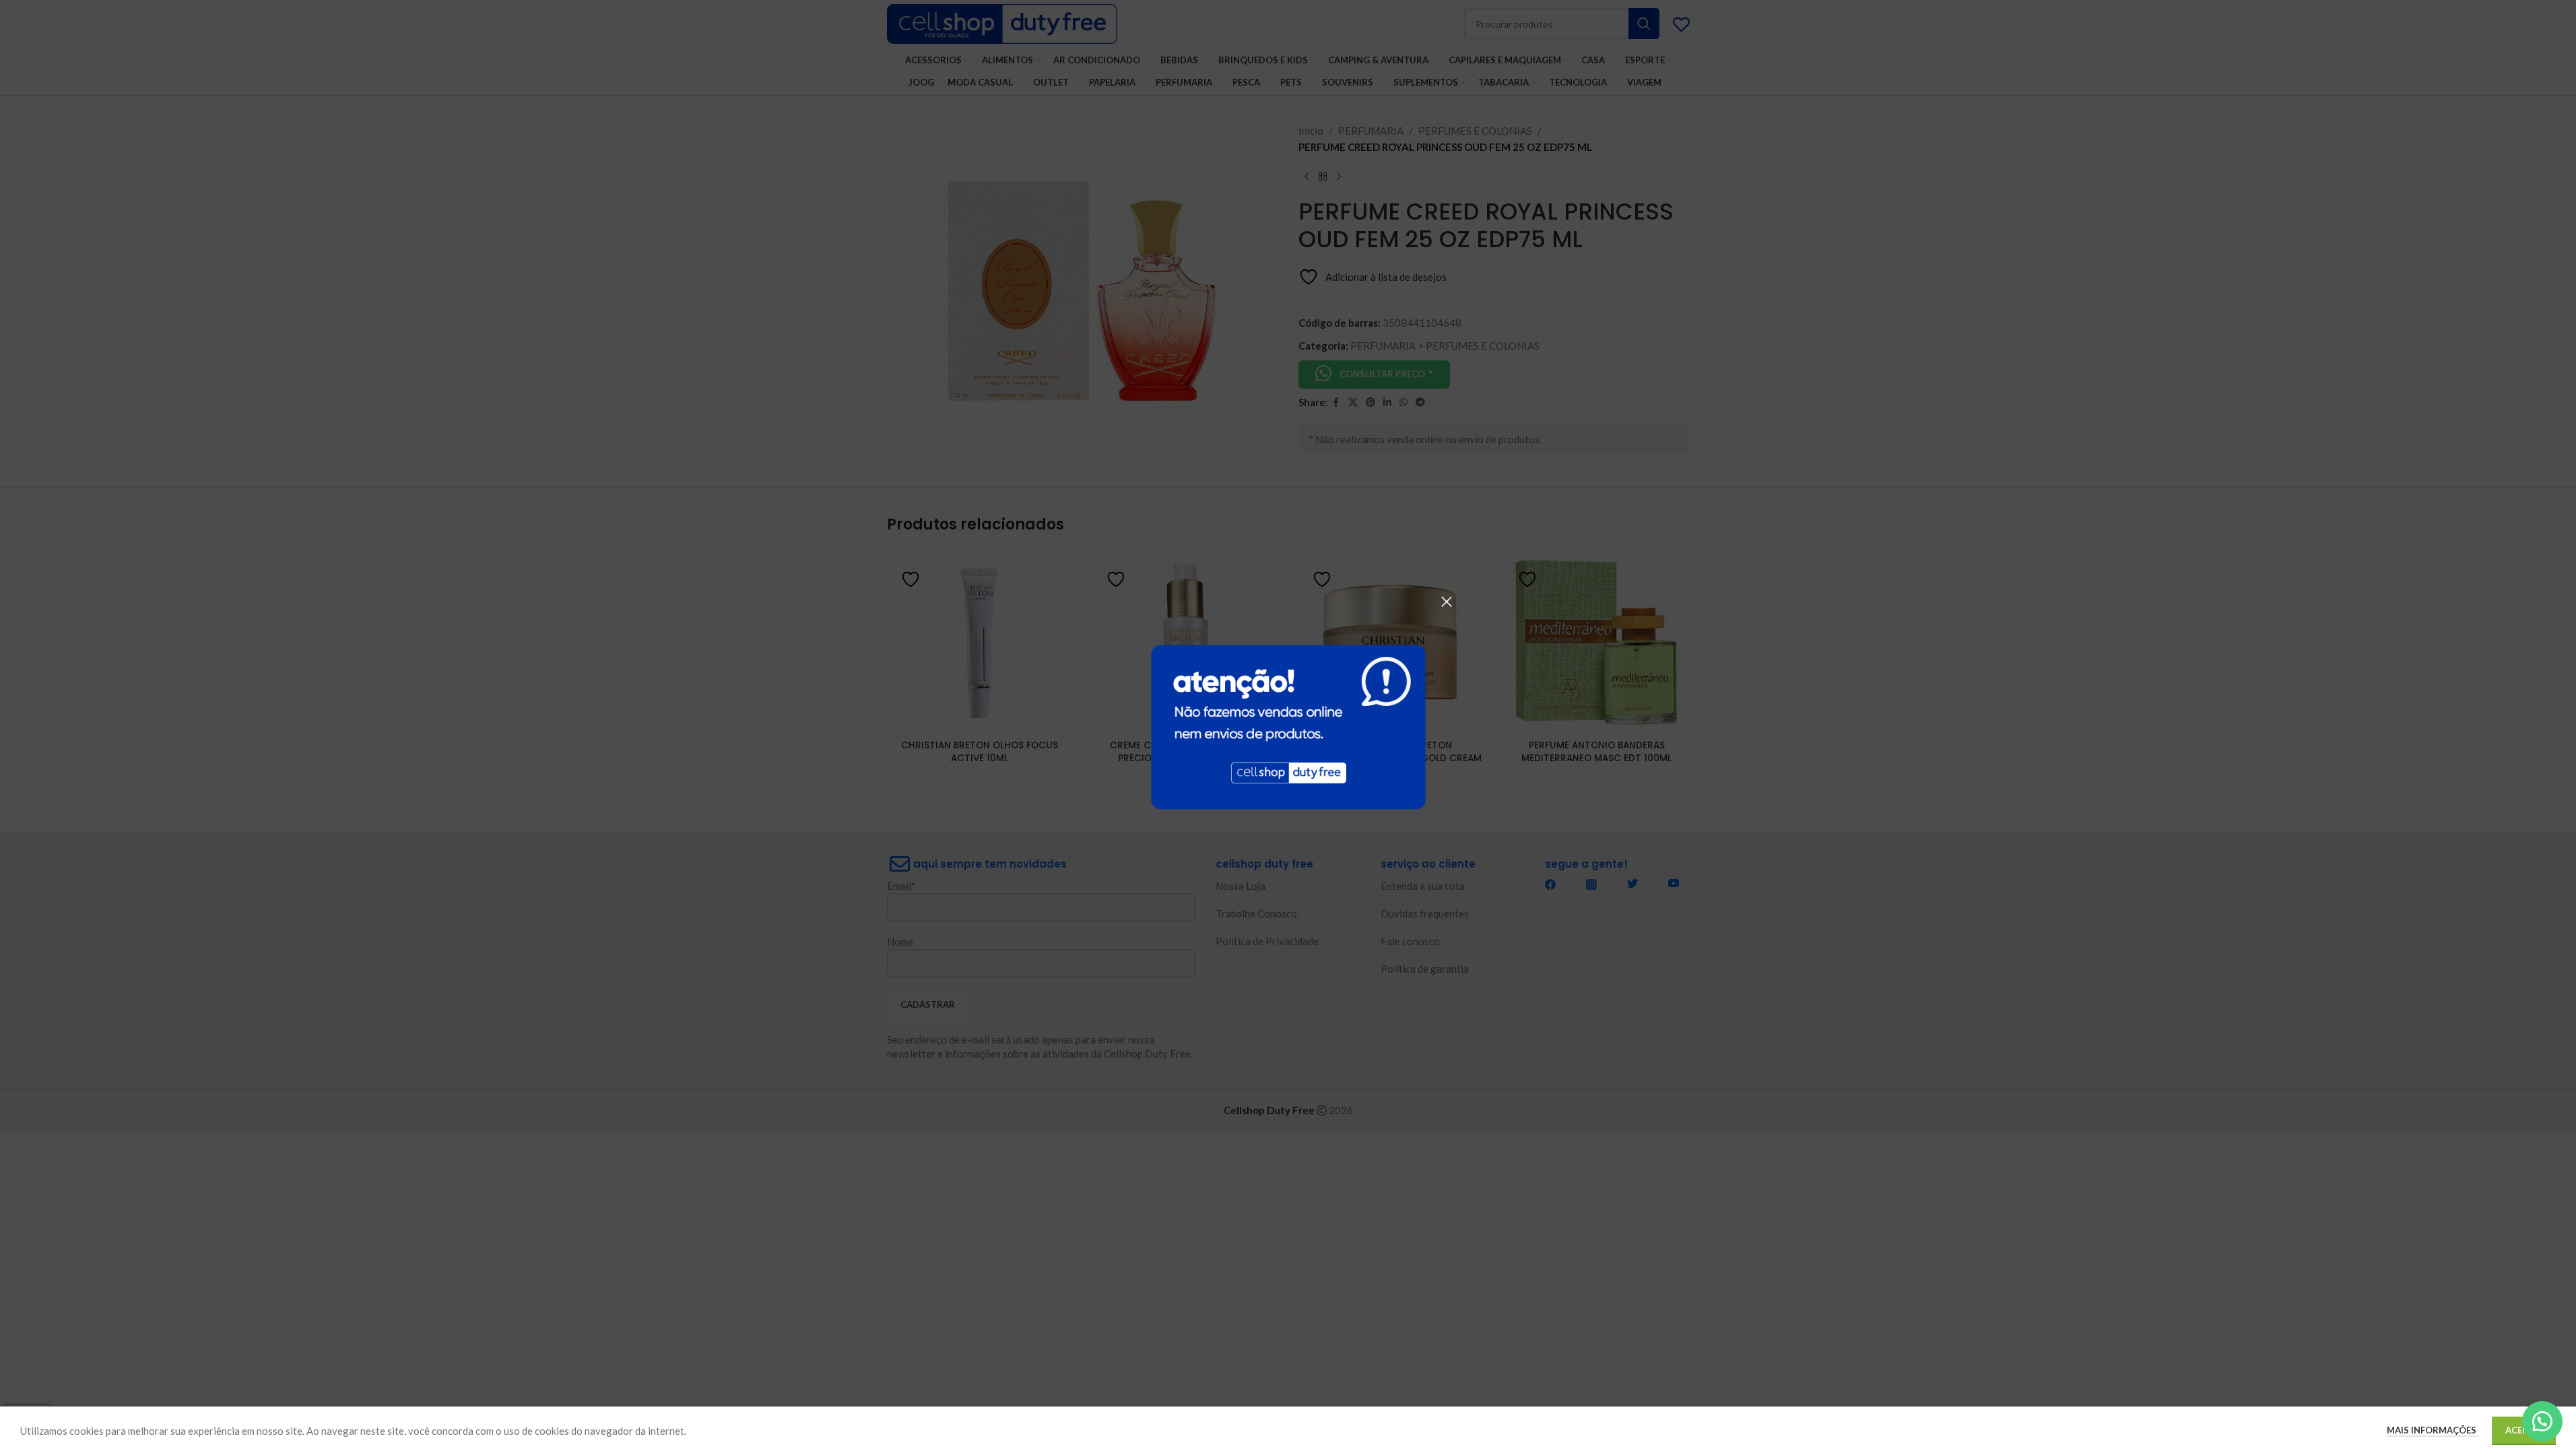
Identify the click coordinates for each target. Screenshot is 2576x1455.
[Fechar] (1447, 602)
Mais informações (2433, 1430)
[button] (2542, 1421)
